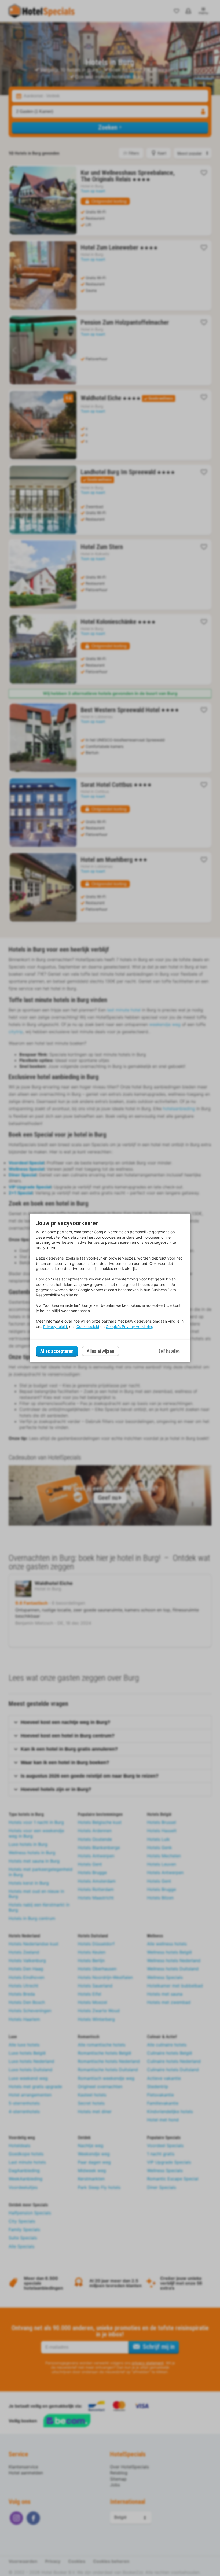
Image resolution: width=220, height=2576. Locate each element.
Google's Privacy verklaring (130, 1326)
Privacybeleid (55, 1326)
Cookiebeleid (88, 1326)
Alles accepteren (57, 1351)
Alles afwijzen (100, 1351)
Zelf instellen (169, 1351)
